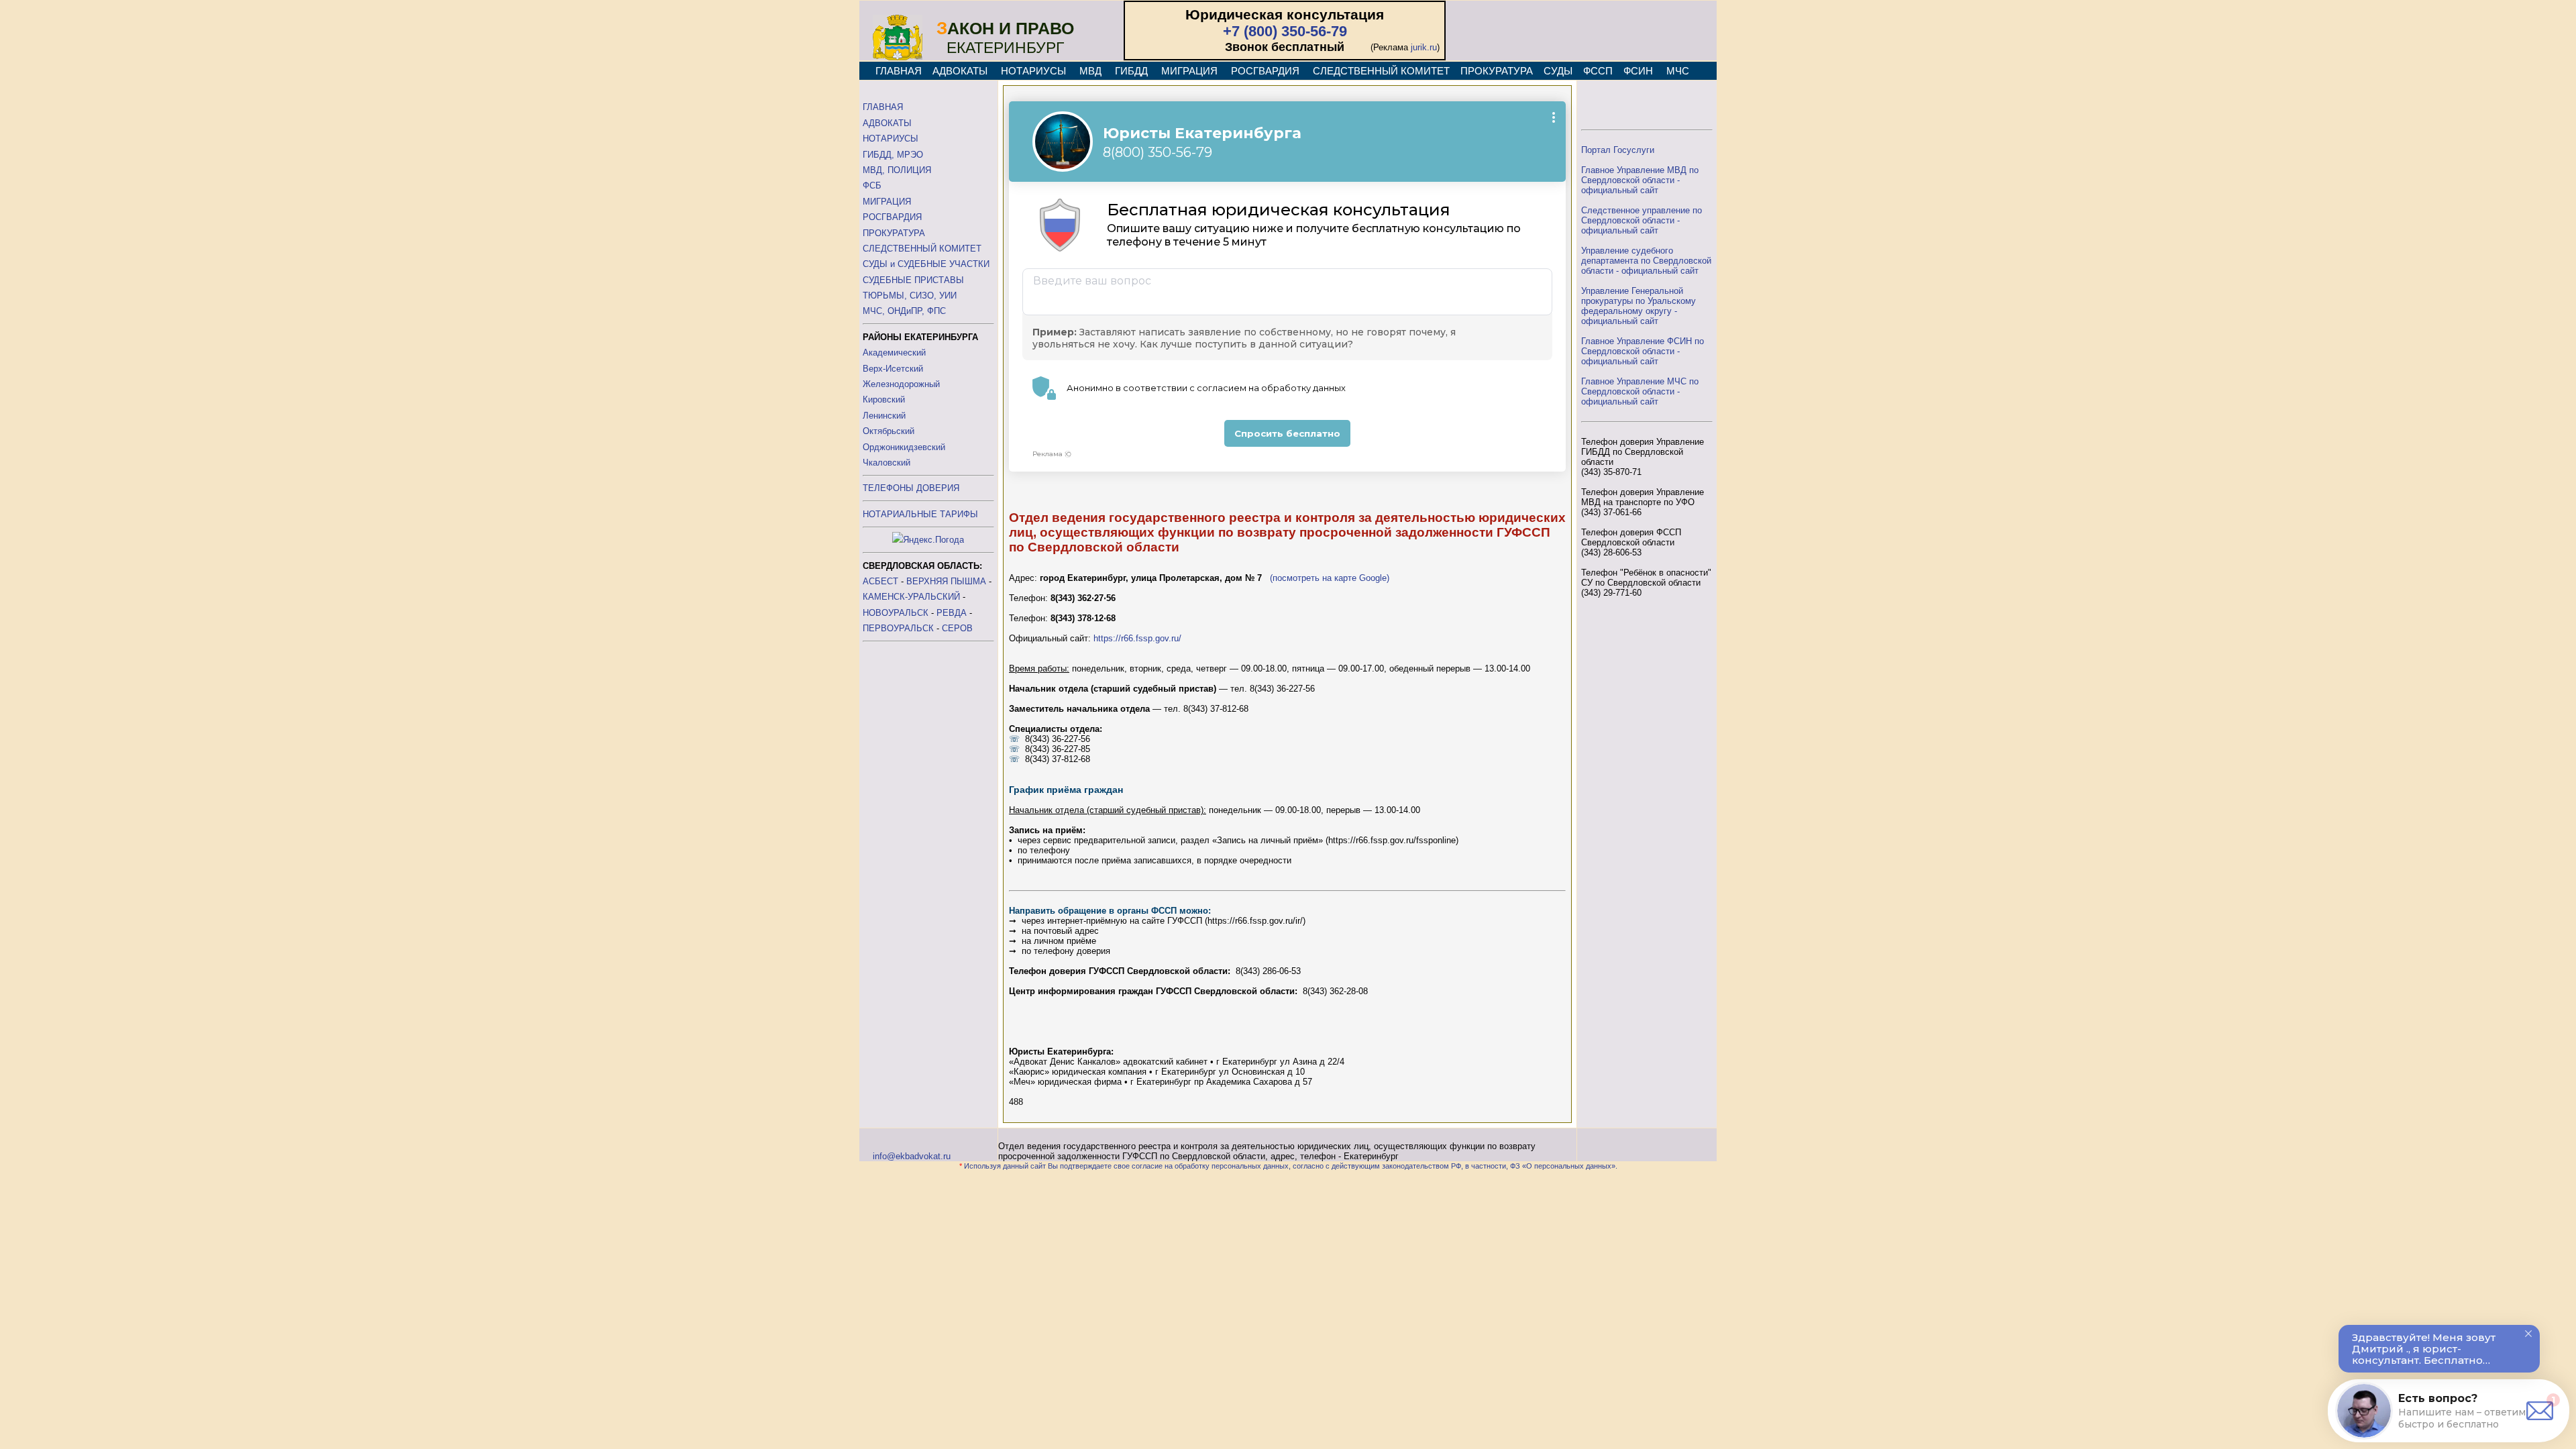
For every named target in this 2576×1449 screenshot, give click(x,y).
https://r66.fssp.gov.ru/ (1137, 638)
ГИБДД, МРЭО (893, 155)
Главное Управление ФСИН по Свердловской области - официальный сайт (1643, 351)
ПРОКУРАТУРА (1497, 71)
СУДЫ (1558, 71)
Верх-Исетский (893, 369)
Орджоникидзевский (904, 447)
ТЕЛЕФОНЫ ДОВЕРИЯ (911, 488)
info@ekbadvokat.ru (912, 1156)
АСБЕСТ (880, 581)
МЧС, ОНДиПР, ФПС (904, 311)
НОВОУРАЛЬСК (896, 613)
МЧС (1678, 71)
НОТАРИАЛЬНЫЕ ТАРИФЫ (920, 514)
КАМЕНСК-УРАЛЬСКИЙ (911, 597)
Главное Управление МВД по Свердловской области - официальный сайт (1640, 180)
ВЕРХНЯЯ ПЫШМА (946, 581)
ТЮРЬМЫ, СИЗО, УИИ (910, 296)
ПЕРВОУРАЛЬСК (898, 628)
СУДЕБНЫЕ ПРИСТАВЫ (913, 280)
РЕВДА (952, 613)
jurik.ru (1424, 47)
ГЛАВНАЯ (899, 71)
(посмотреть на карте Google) (1330, 578)
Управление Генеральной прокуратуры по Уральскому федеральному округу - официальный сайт (1639, 306)
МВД (1090, 71)
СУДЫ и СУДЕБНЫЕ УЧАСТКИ (926, 264)
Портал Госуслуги (1618, 150)
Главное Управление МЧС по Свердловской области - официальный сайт (1640, 391)
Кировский (884, 399)
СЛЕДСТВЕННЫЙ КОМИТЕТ (1381, 71)
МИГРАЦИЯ (1189, 71)
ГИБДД (1131, 71)
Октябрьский (889, 431)
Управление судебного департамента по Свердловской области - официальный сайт (1646, 261)
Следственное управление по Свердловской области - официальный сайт (1642, 220)
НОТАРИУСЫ (1033, 71)
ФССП (1598, 71)
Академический (894, 353)
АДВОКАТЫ (960, 71)
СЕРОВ (957, 628)
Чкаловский (887, 463)
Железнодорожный (901, 384)
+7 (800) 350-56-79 (1285, 31)
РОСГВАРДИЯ (1265, 71)
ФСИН (1638, 71)
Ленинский (884, 416)
